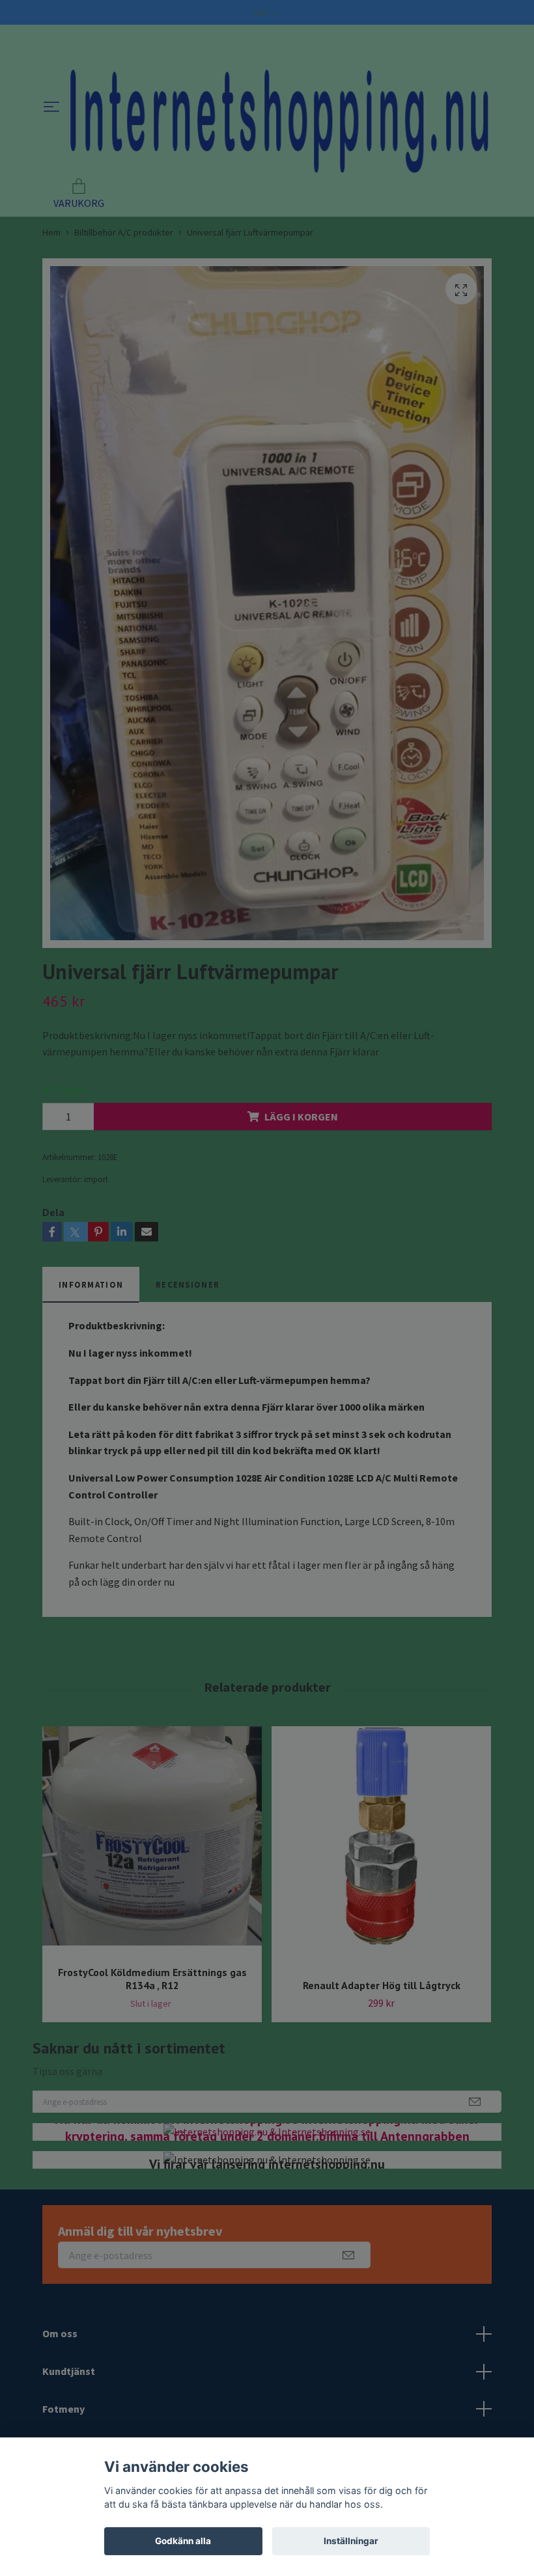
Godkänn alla (183, 2541)
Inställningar (351, 2541)
